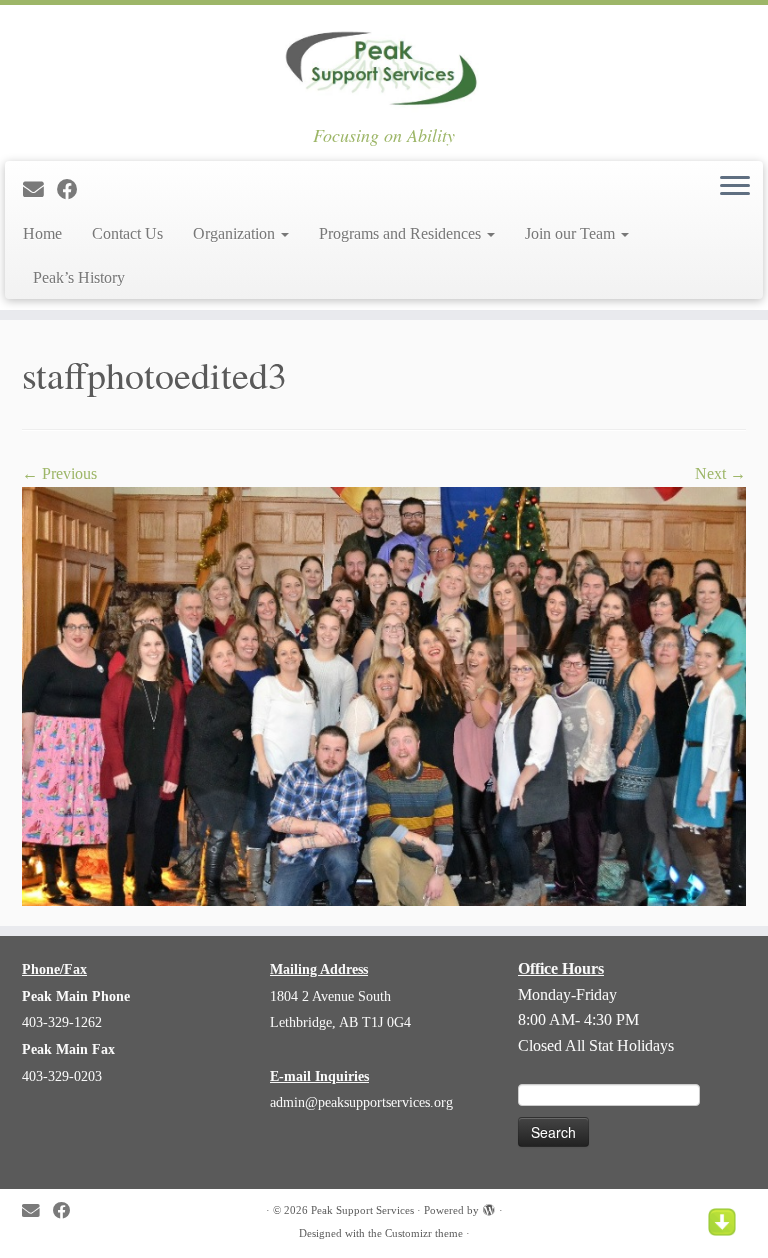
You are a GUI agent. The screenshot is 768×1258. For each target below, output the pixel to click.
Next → (720, 473)
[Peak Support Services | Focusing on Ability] (384, 65)
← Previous (59, 473)
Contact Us (127, 233)
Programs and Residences (402, 233)
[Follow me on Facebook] (74, 189)
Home (42, 233)
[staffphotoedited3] (384, 694)
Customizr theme (424, 1233)
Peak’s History (79, 277)
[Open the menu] (735, 187)
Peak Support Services (362, 1210)
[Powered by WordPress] (489, 1207)
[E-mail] (40, 189)
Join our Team (572, 233)
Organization (236, 233)
